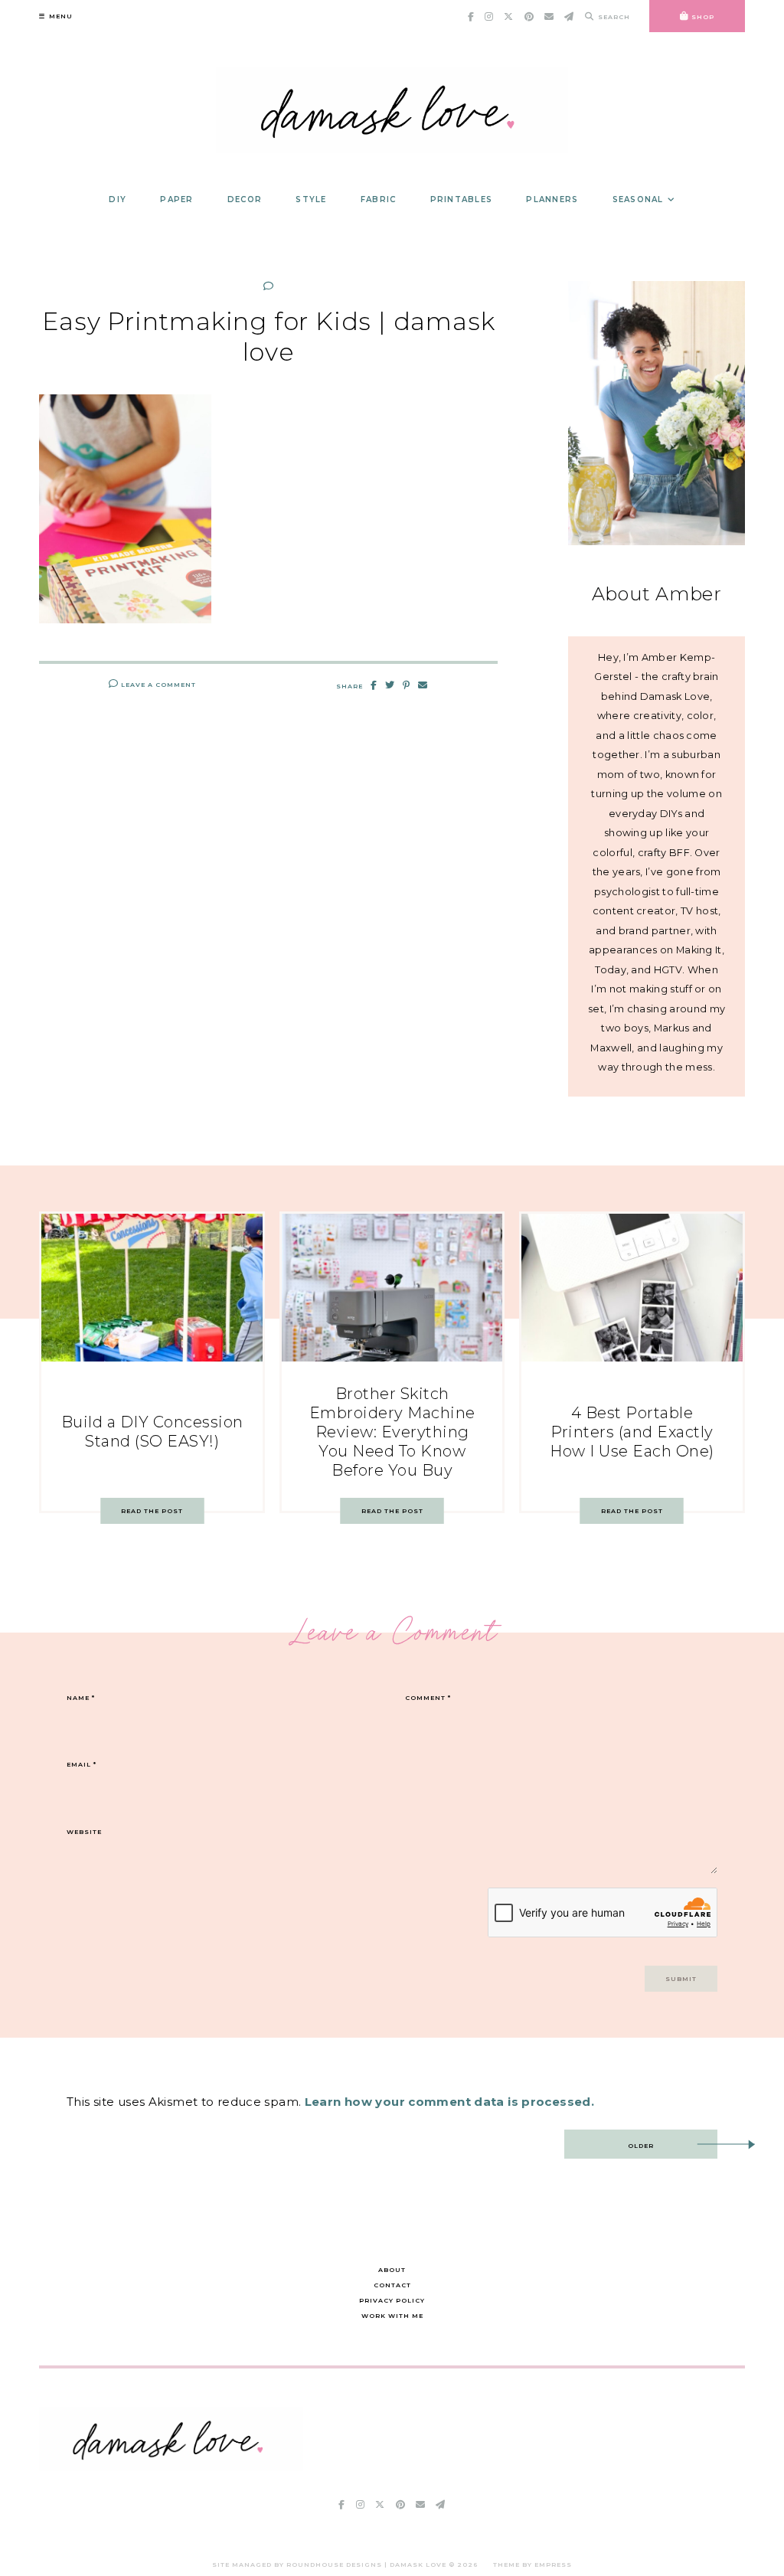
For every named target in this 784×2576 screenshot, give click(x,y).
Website (84, 1832)
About (392, 2270)
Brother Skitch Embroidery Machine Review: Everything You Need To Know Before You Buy (392, 1432)
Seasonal (638, 199)
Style (311, 199)
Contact (392, 2285)
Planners (552, 199)
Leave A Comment (157, 685)
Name (81, 1698)
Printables (462, 199)
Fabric (379, 199)
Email (82, 1764)
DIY (118, 199)
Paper (176, 199)
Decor (245, 199)
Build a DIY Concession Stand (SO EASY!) (152, 1432)
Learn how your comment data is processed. (449, 2102)
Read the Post (152, 1511)
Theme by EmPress (532, 2565)
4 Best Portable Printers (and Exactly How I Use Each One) (632, 1432)
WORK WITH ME (392, 2316)
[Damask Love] (171, 2467)
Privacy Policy (392, 2300)
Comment (428, 1698)
